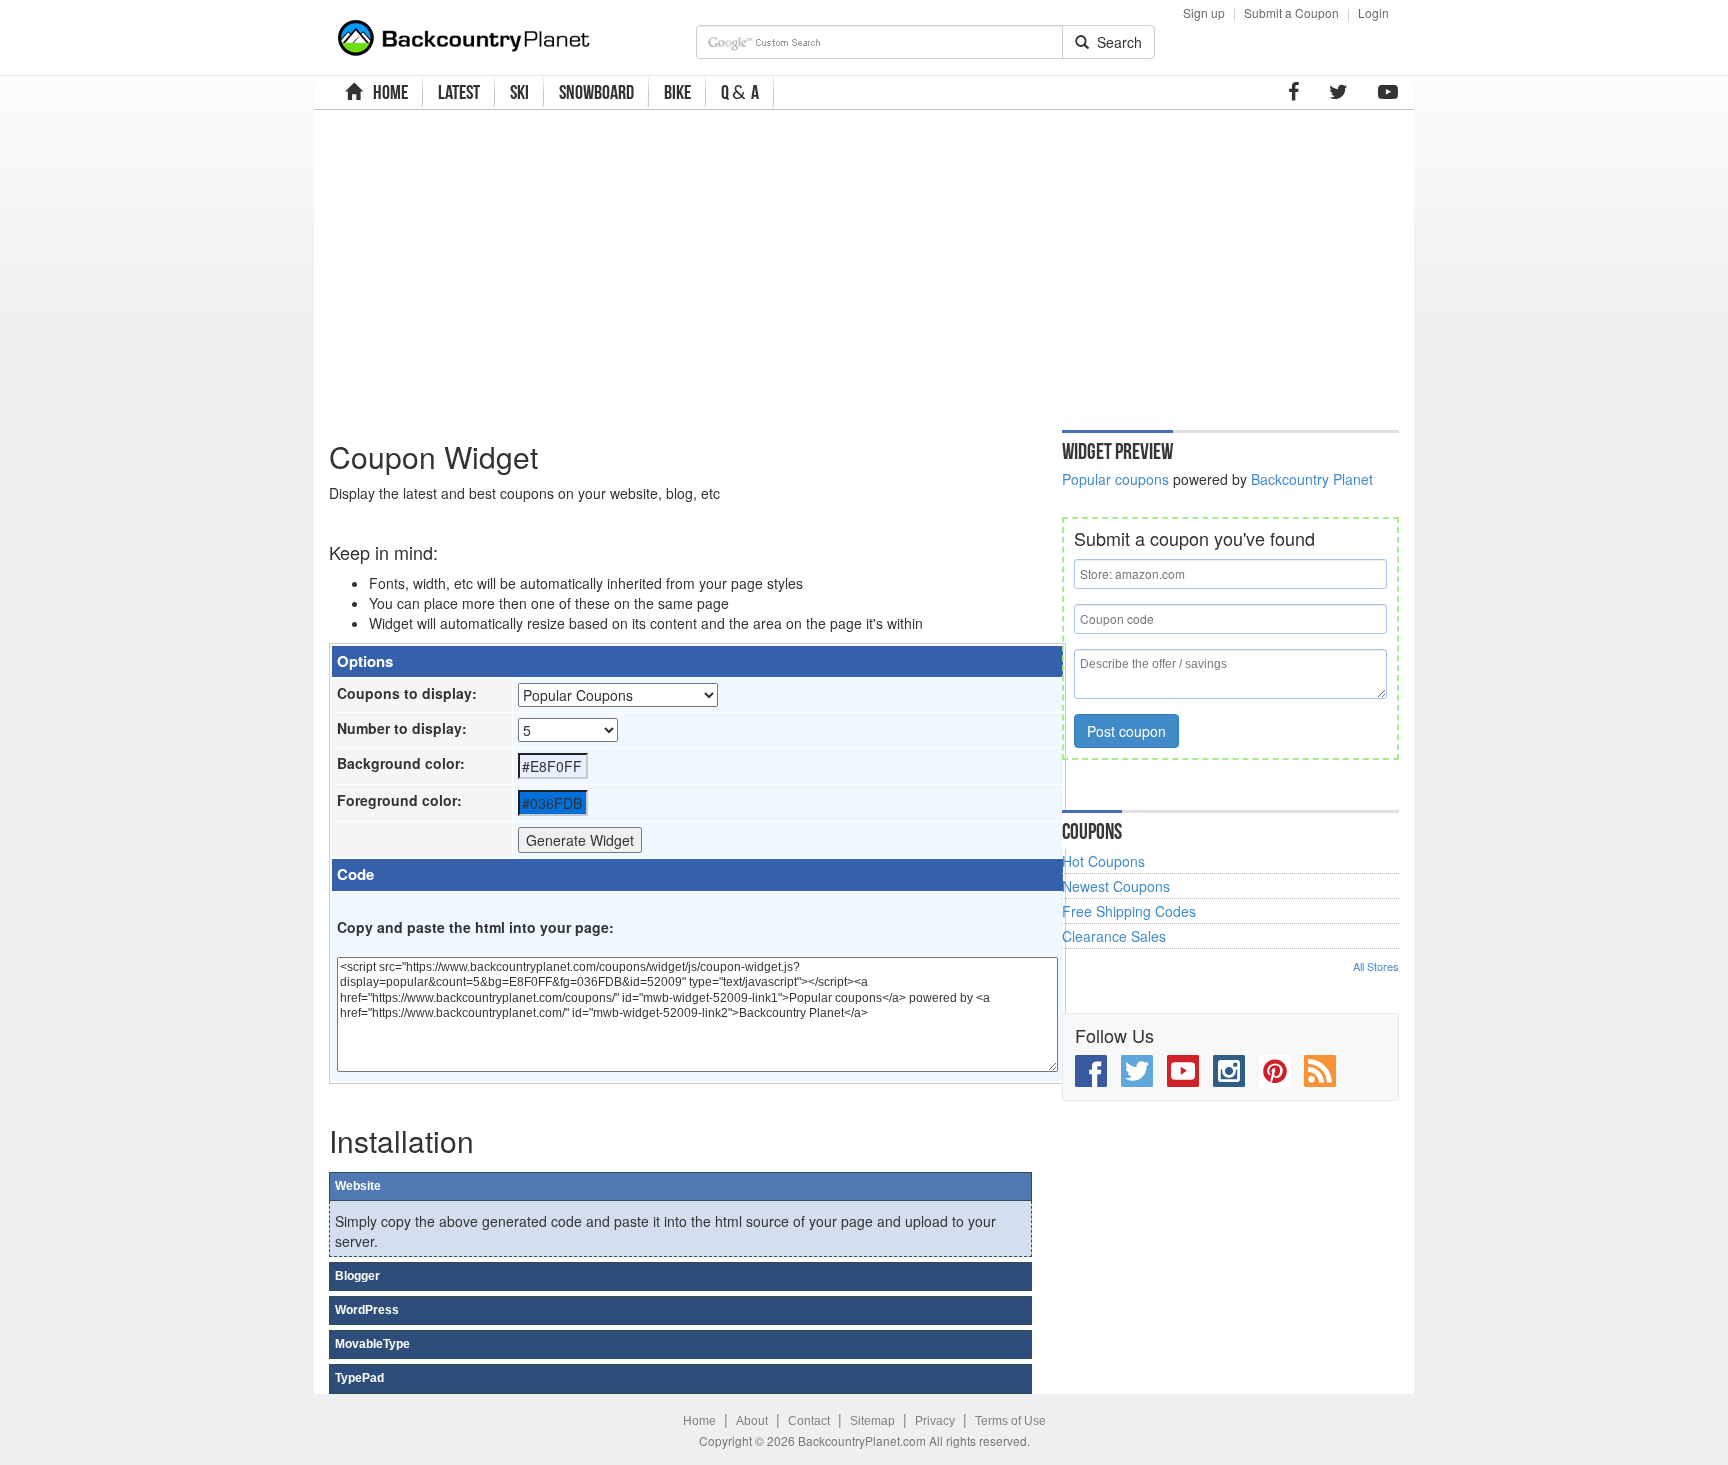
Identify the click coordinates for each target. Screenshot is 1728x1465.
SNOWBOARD (596, 92)
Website (358, 1186)
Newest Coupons (1116, 886)
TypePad (359, 1378)
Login (1373, 12)
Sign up (1204, 12)
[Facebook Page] (1293, 92)
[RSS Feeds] (1320, 1071)
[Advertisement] (726, 265)
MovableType (372, 1344)
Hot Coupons (1103, 861)
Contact (809, 1421)
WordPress (367, 1310)
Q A (740, 92)
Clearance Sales (1114, 936)
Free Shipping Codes (1129, 911)
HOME (387, 92)
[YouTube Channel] (1388, 92)
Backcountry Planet (1312, 479)
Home (699, 1421)
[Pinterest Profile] (1275, 1071)
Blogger (357, 1276)
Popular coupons (1115, 479)
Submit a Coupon (1291, 12)
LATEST (459, 92)
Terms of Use (1010, 1421)
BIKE (677, 92)
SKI (519, 92)
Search (1115, 42)
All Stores (1376, 966)
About (752, 1421)
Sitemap (872, 1421)
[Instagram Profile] (1229, 1071)
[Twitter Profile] (1338, 92)
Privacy (935, 1421)
